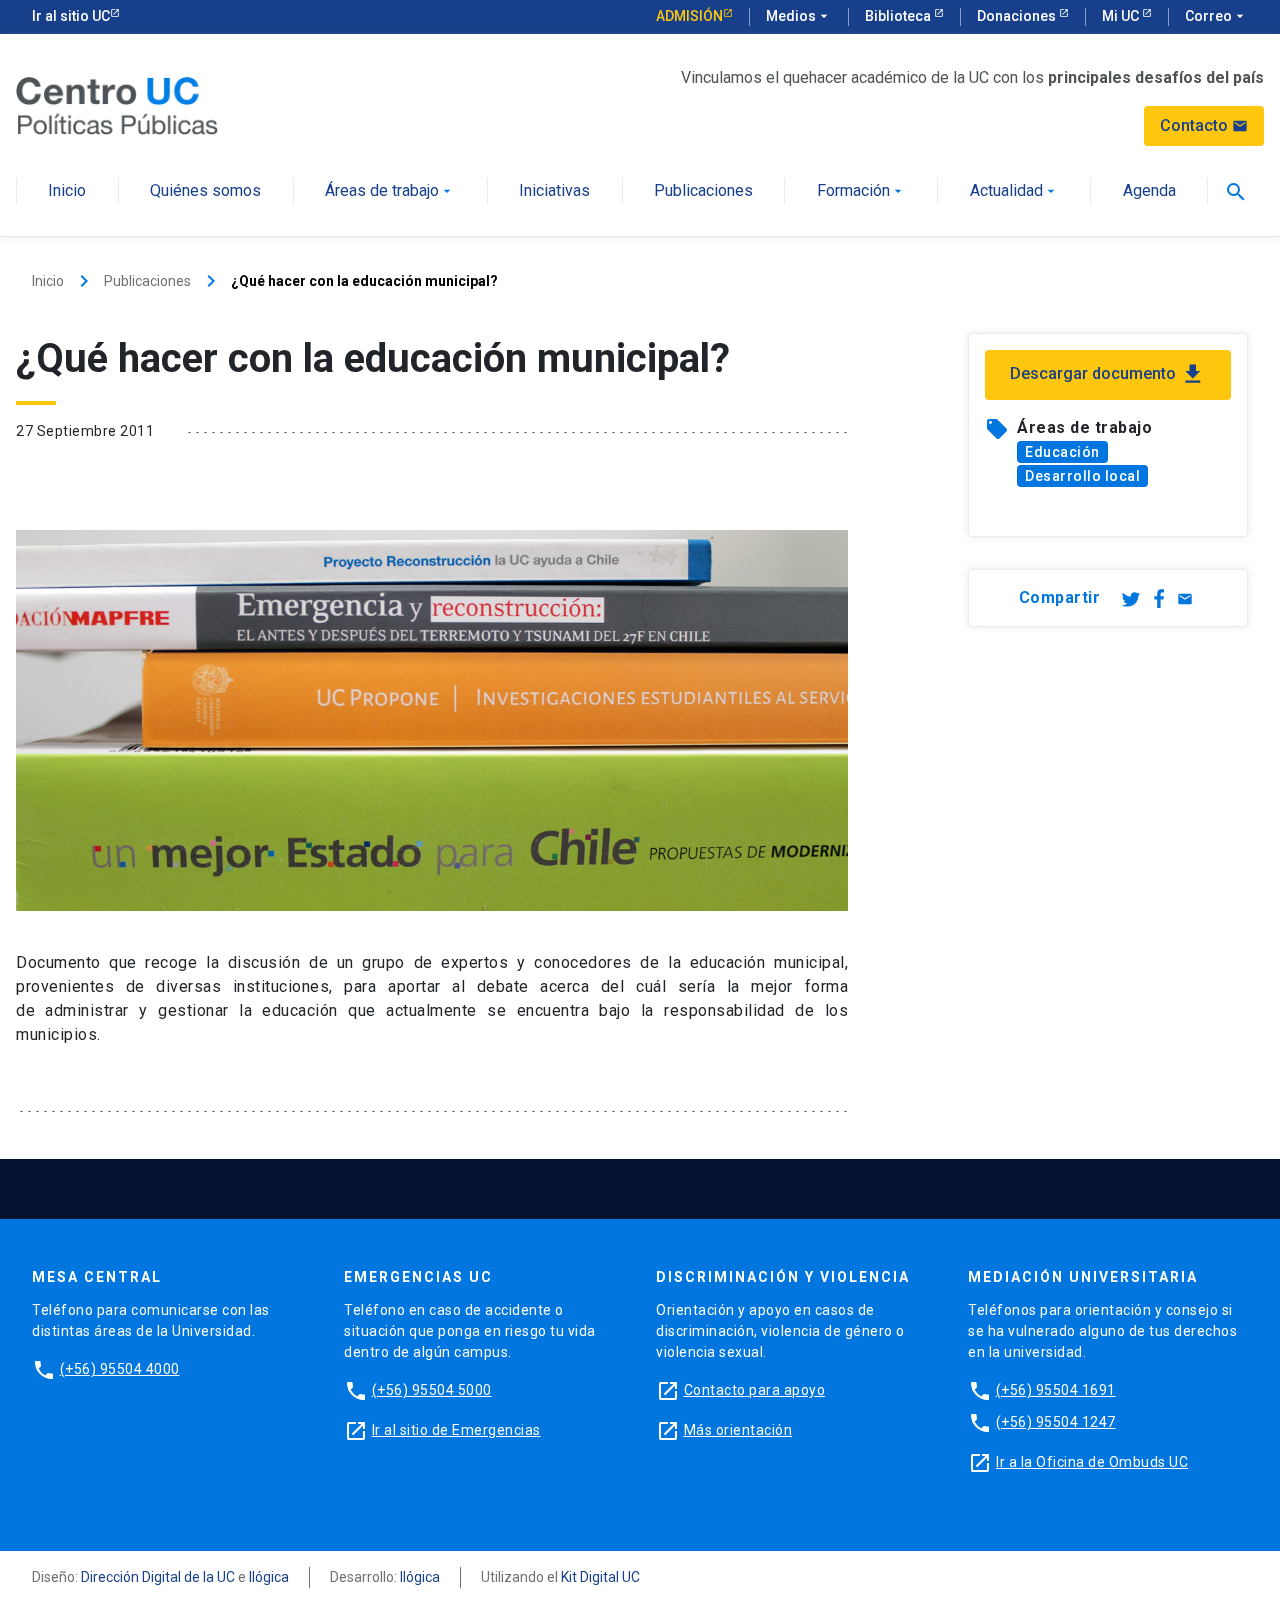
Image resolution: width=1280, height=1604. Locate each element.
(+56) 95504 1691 (1056, 1390)
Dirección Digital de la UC (158, 1577)
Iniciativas (554, 191)
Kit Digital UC (600, 1577)
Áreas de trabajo (390, 191)
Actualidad (1014, 191)
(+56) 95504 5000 (432, 1390)
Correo (1216, 16)
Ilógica (269, 1577)
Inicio (67, 191)
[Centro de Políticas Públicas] (117, 104)
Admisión (689, 16)
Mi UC (1122, 16)
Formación (861, 191)
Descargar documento (1108, 374)
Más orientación (738, 1430)
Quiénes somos (205, 191)
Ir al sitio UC (71, 16)
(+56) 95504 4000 (120, 1369)
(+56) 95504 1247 (1056, 1422)
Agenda (1149, 191)
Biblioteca (899, 16)
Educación (1062, 452)
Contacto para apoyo (755, 1390)
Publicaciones (703, 191)
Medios (799, 16)
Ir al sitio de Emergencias (456, 1430)
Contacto (1204, 125)
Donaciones (1018, 16)
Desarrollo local (1082, 476)
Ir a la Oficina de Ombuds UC (1092, 1462)
